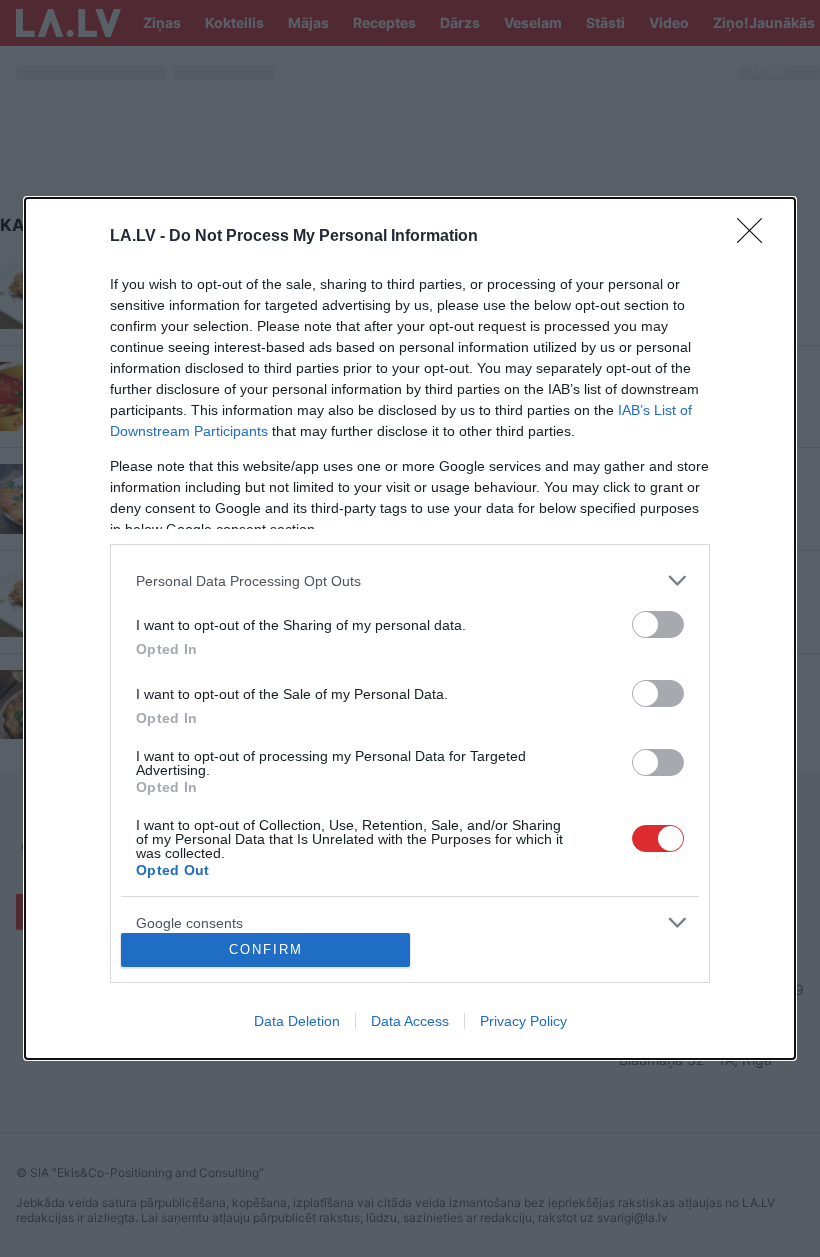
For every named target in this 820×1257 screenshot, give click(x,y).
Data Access (410, 1021)
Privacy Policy (523, 1021)
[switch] (658, 624)
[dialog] (410, 628)
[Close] (756, 237)
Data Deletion (297, 1021)
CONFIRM (266, 949)
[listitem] (410, 580)
